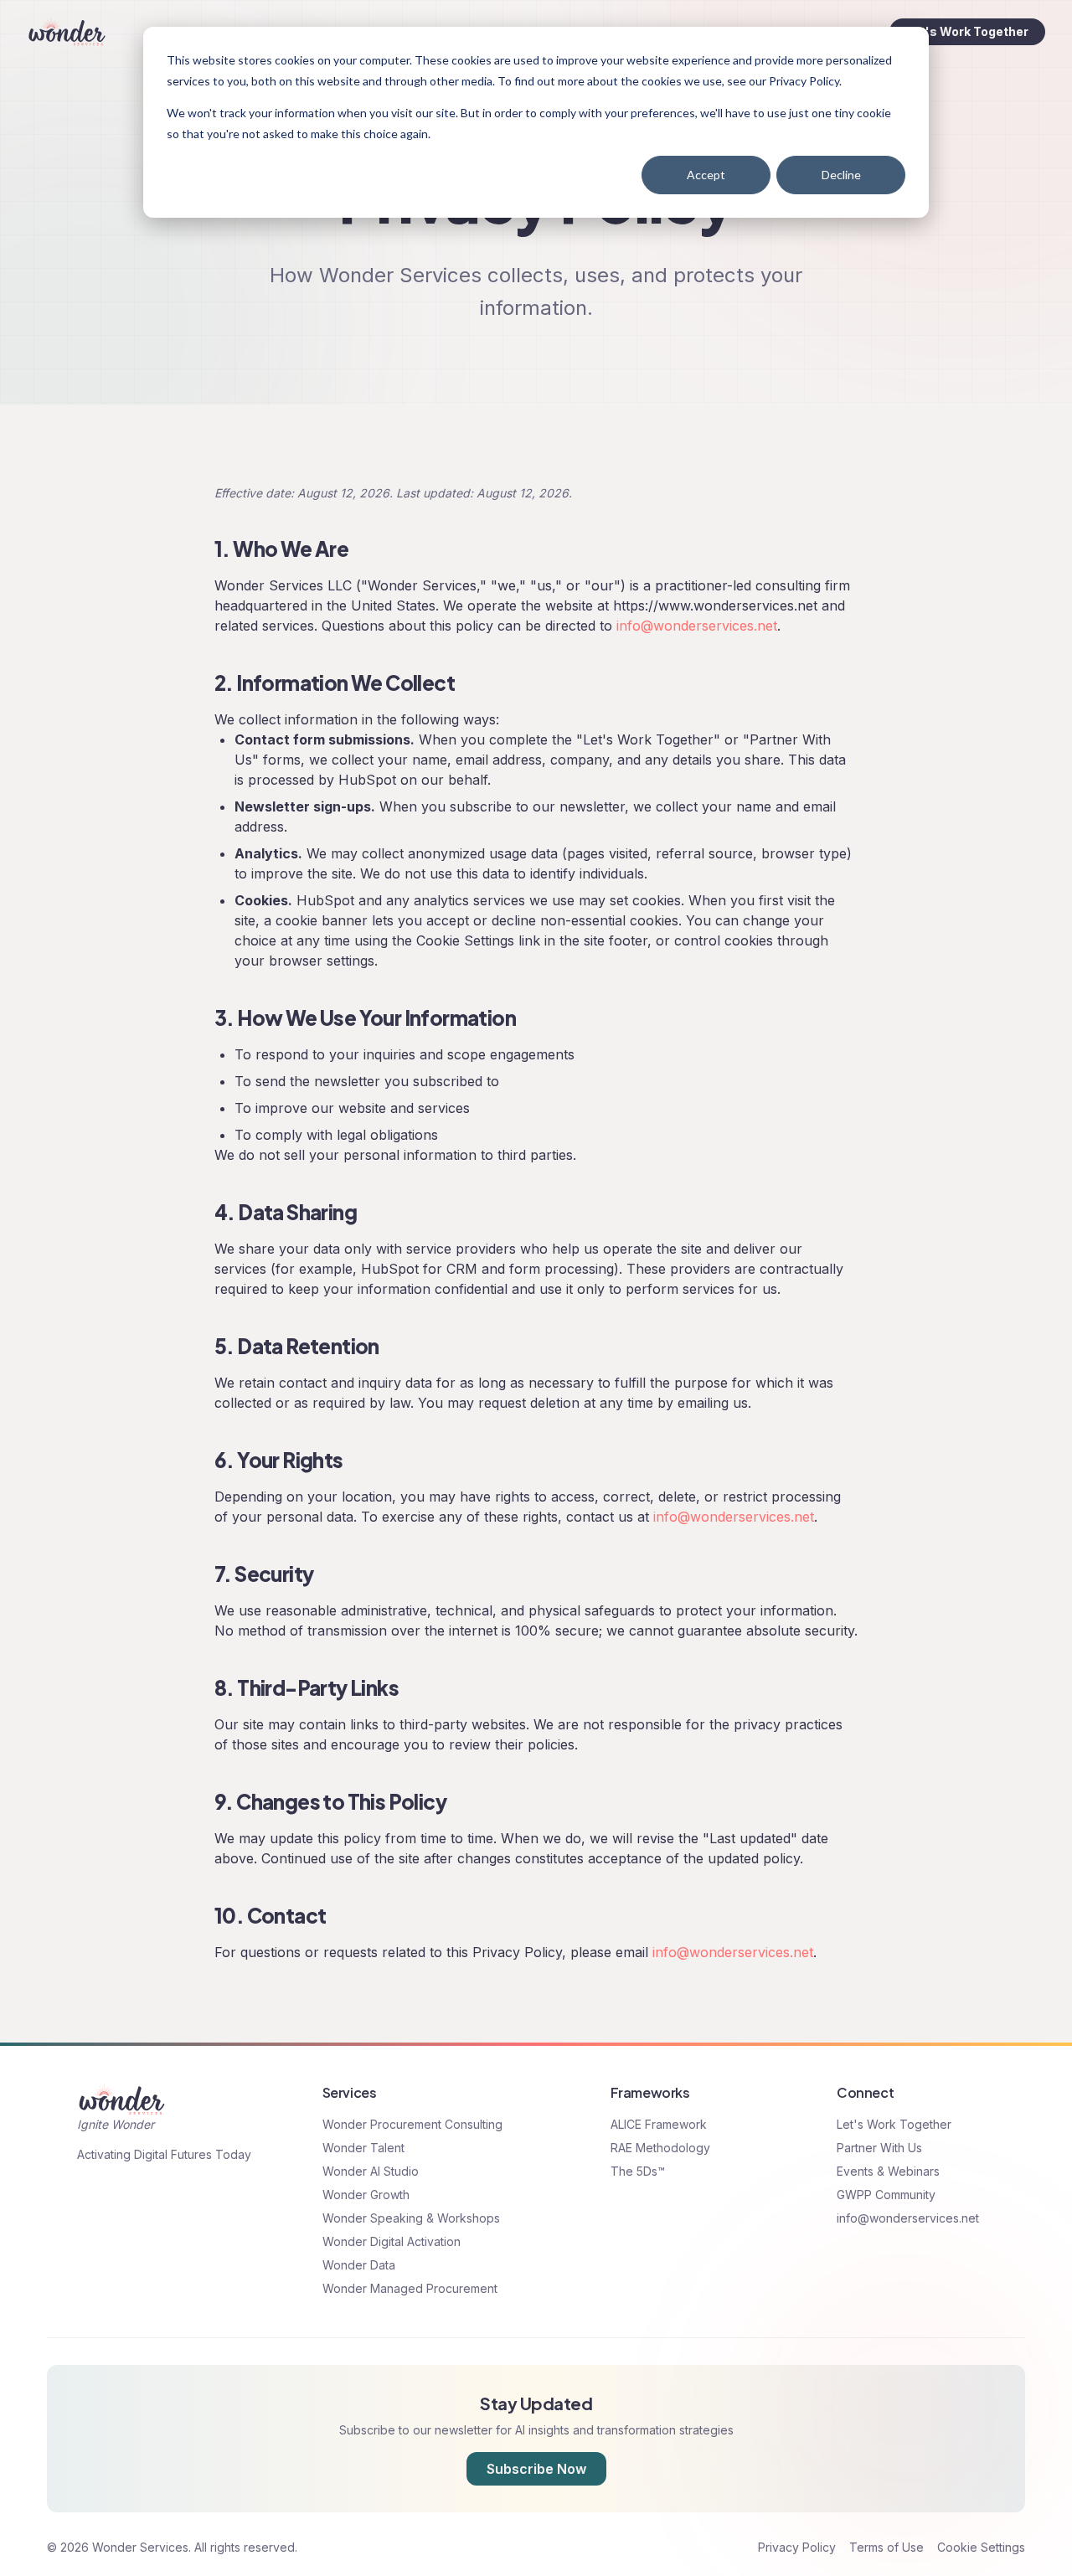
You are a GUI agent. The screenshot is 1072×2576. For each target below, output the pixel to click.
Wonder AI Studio (371, 2171)
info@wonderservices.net (697, 626)
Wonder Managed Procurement (410, 2288)
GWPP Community (886, 2195)
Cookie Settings (981, 2547)
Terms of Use (886, 2547)
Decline (841, 175)
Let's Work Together (967, 31)
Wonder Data (359, 2265)
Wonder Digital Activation (392, 2241)
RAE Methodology (660, 2148)
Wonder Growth (366, 2195)
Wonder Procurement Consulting (412, 2124)
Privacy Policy (797, 2547)
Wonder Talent (363, 2148)
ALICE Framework (659, 2124)
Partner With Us (879, 2148)
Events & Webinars (888, 2171)
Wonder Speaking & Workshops (411, 2218)
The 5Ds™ (638, 2171)
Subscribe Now (536, 2469)
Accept (706, 175)
